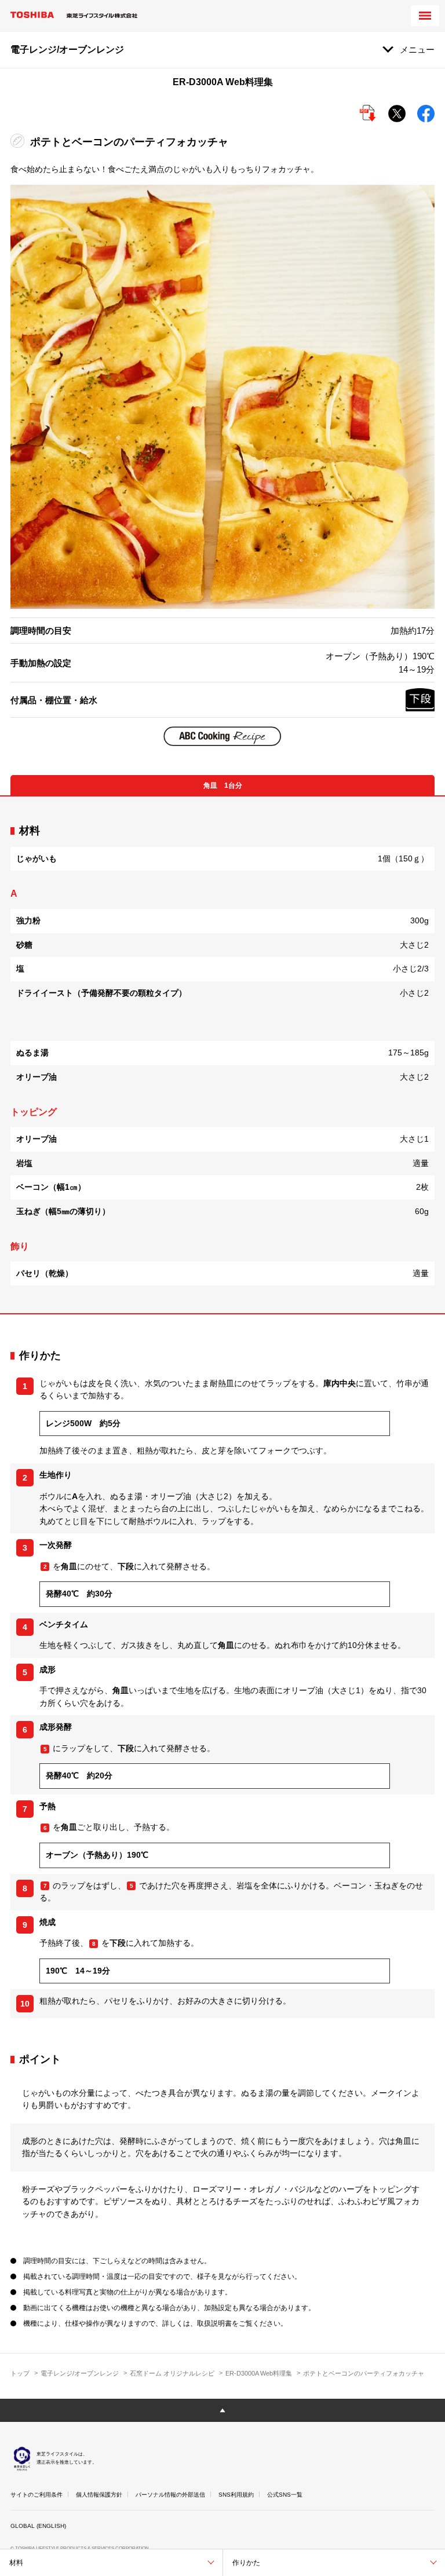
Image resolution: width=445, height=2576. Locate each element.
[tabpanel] (222, 1055)
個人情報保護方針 (99, 2495)
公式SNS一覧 (285, 2495)
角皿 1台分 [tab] (223, 785)
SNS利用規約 (236, 2495)
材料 (16, 2563)
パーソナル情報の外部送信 (170, 2495)
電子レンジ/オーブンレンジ (80, 2373)
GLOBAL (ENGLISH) (38, 2526)
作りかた (246, 2563)
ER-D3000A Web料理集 (259, 2373)
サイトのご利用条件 (37, 2495)
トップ (20, 2373)
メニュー (417, 50)
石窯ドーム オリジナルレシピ (172, 2373)
